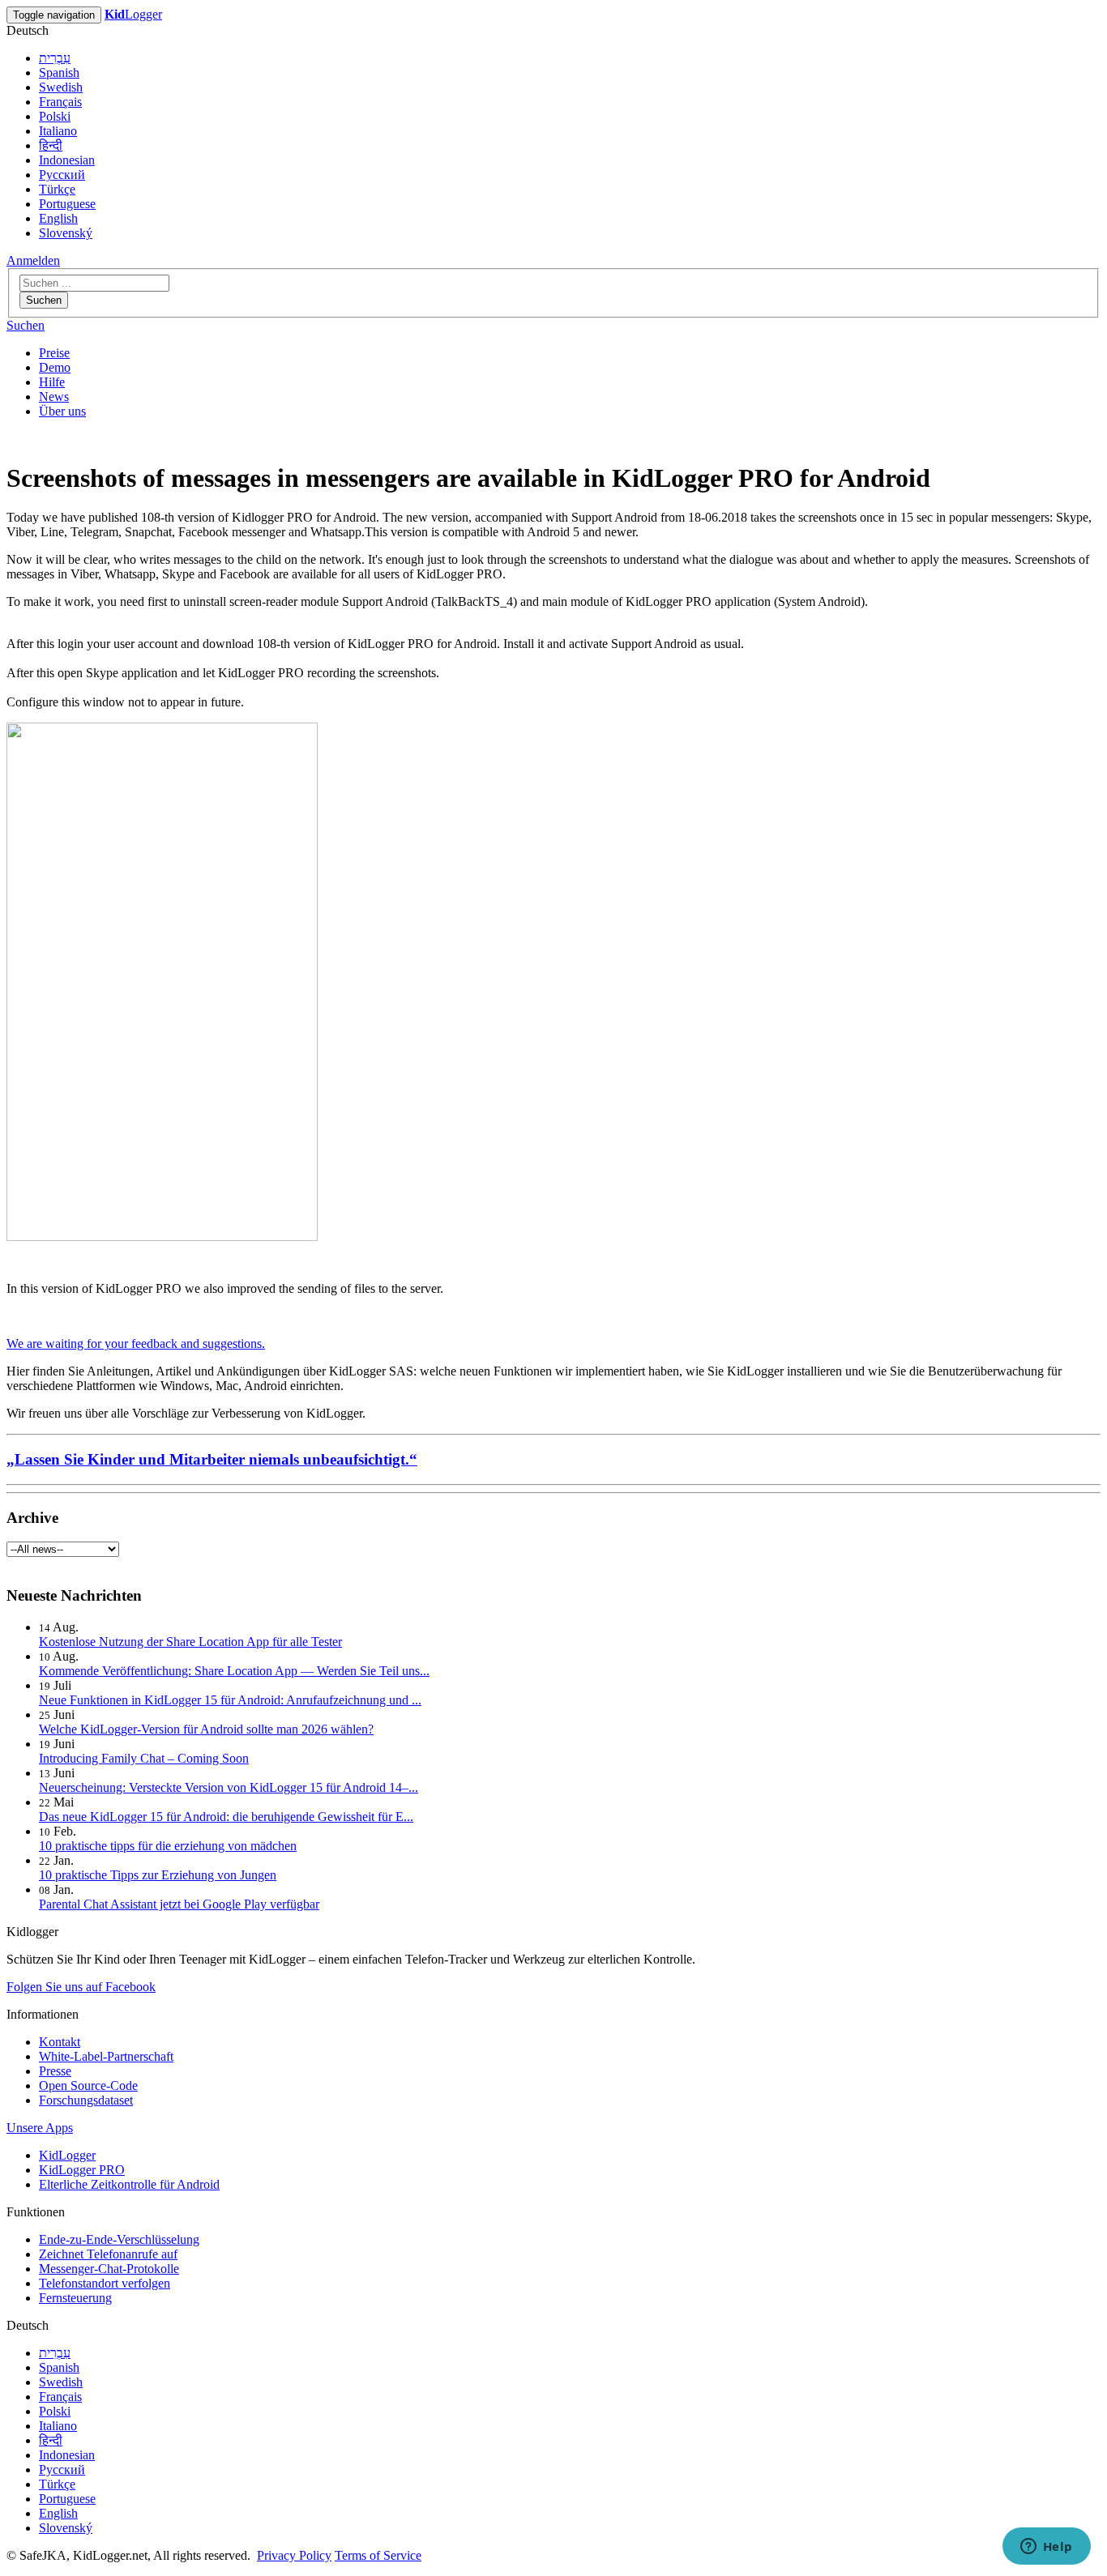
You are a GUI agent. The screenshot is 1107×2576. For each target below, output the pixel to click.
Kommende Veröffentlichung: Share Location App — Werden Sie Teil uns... (234, 1671)
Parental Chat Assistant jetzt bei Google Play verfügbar (179, 1904)
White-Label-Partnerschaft (106, 2056)
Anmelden (33, 260)
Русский (62, 175)
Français (60, 102)
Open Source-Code (88, 2086)
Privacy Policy (294, 2555)
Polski (55, 116)
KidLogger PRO (82, 2170)
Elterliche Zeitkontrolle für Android (129, 2184)
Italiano (58, 131)
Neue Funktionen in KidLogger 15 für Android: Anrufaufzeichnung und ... (230, 1700)
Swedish (61, 87)
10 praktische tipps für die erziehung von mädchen (168, 1846)
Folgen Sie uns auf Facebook (81, 1987)
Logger (133, 14)
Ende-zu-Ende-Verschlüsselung (119, 2239)
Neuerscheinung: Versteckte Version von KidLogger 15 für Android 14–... (229, 1787)
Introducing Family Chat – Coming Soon (144, 1758)
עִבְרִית (55, 58)
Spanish (59, 73)
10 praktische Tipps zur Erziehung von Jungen (158, 1875)
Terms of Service (378, 2555)
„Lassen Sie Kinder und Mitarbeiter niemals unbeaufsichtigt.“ (212, 1459)
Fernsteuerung (75, 2298)
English (58, 218)
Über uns (62, 411)
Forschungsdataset (86, 2100)
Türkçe (57, 189)
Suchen (44, 300)
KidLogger (67, 2155)
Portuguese (67, 204)
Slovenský (66, 233)
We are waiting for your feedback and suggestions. (136, 1343)
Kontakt (60, 2042)
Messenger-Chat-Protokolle (109, 2269)
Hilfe (52, 382)
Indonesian (67, 160)
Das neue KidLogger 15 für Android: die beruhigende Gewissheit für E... (226, 1817)
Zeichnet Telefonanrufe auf (108, 2254)
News (54, 397)
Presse (55, 2071)
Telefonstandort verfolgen (105, 2283)
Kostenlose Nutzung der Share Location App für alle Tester (190, 1642)
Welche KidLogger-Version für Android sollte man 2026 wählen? (206, 1729)
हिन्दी (51, 145)
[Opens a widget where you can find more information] (1046, 2548)
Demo (55, 367)
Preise (54, 353)
